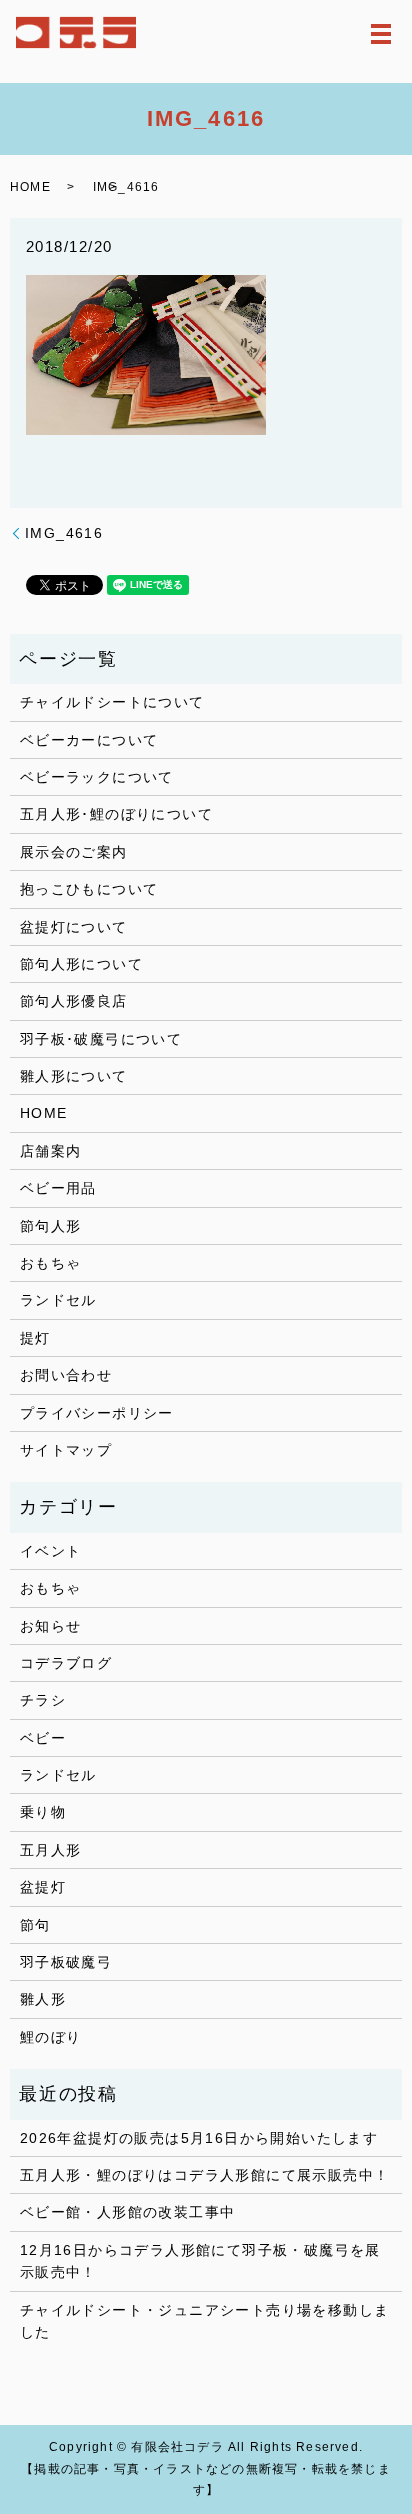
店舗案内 (51, 1151)
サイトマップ (66, 1450)
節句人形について (81, 964)
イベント (51, 1551)
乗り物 (43, 1812)
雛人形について (74, 1076)
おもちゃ (51, 1263)
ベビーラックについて (97, 777)
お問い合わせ (66, 1375)
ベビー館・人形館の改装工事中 (128, 2212)
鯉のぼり (51, 2037)
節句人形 (51, 1226)
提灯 (35, 1338)
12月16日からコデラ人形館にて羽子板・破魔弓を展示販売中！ (200, 2261)
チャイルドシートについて (112, 702)
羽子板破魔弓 (66, 1962)
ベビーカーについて (89, 740)
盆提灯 (43, 1887)
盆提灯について (74, 927)
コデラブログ (66, 1663)
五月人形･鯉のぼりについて (116, 814)
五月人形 (51, 1850)
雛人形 (43, 1999)
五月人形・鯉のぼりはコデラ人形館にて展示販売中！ (205, 2175)
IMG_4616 (64, 533)
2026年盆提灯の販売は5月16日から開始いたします (199, 2138)
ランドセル (58, 1300)
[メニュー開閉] (381, 34)
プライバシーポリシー (97, 1413)
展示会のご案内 (74, 852)
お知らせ (51, 1626)
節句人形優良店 (74, 1001)
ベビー (43, 1738)
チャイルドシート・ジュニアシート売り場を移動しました (205, 2321)
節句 (35, 1925)
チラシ (43, 1700)
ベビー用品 (58, 1188)
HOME (30, 187)
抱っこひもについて (89, 889)
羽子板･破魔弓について (101, 1039)
